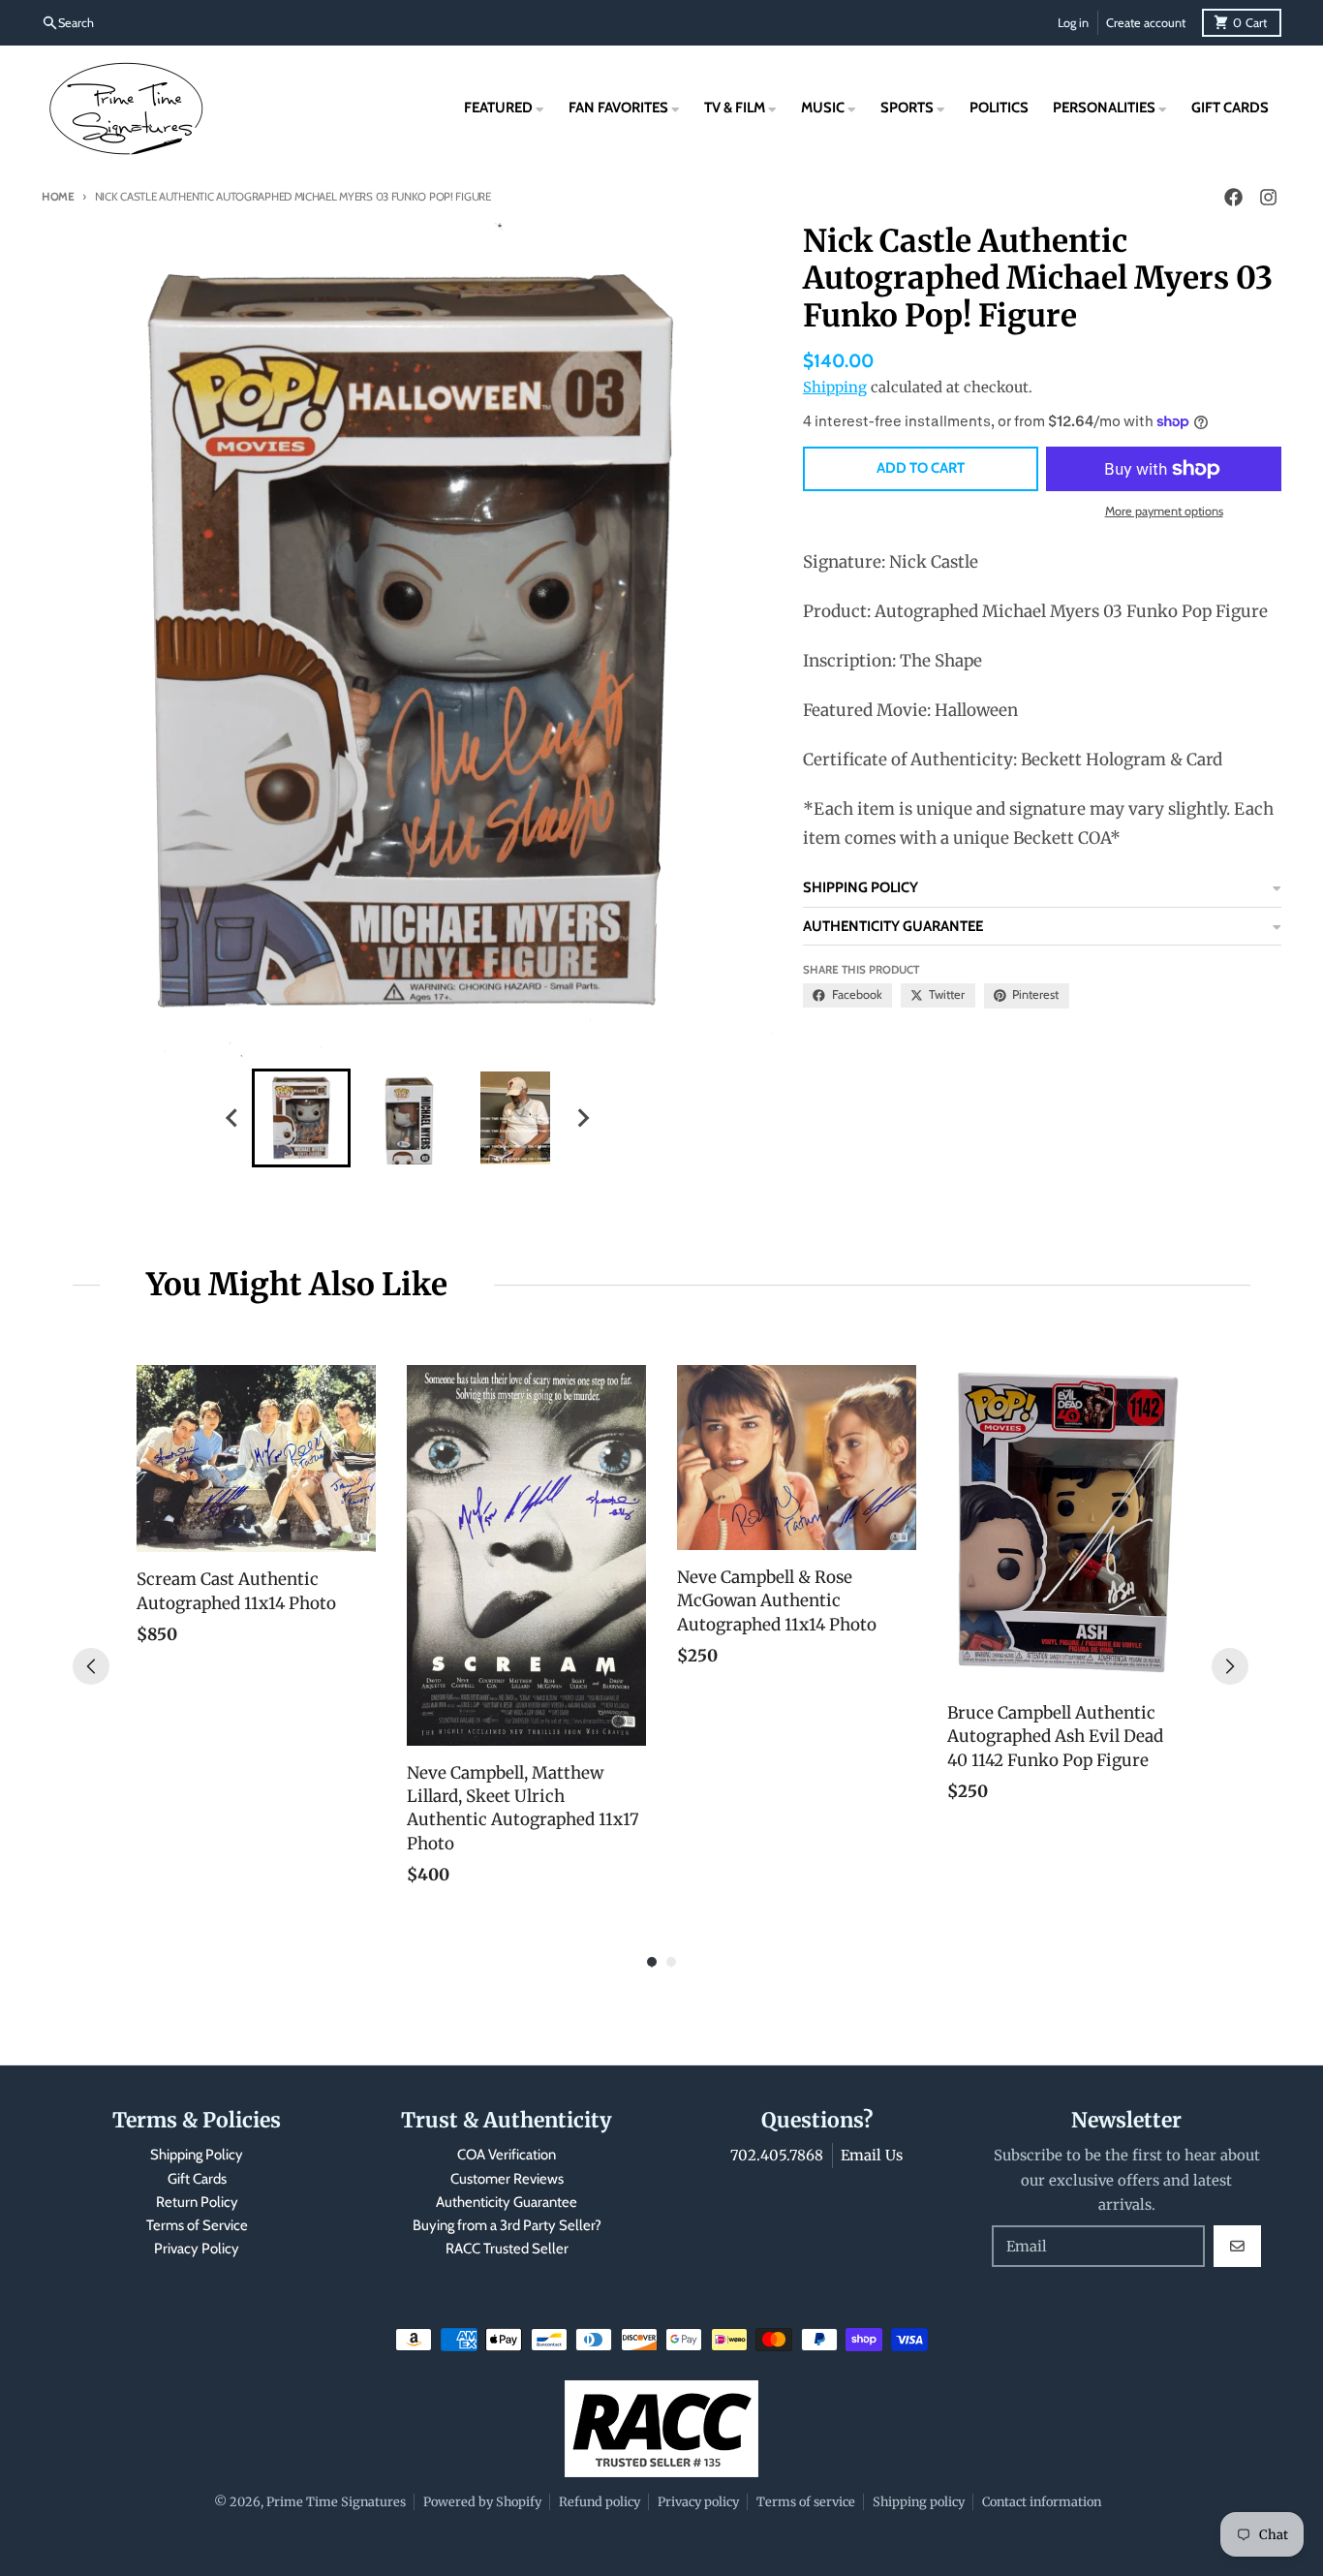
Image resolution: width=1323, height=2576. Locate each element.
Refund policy (600, 2501)
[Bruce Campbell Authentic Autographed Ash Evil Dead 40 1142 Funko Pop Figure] (1067, 1525)
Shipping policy (919, 2501)
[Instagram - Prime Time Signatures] (1268, 198)
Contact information (1042, 2501)
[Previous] (91, 1666)
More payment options (1164, 511)
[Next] (1230, 1666)
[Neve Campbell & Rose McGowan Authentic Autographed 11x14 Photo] (797, 1458)
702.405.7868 (777, 2155)
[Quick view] (356, 1533)
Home (58, 197)
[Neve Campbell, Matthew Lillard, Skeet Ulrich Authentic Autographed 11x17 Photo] (526, 1555)
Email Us (872, 2155)
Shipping (835, 387)
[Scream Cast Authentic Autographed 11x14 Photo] (256, 1459)
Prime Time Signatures (336, 2501)
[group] (301, 1118)
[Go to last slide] (233, 1117)
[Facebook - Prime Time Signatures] (1233, 198)
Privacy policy (698, 2501)
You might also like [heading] (297, 1285)
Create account (1146, 23)
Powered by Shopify (482, 2501)
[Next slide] (583, 1117)
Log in (1073, 23)
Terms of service (806, 2501)
